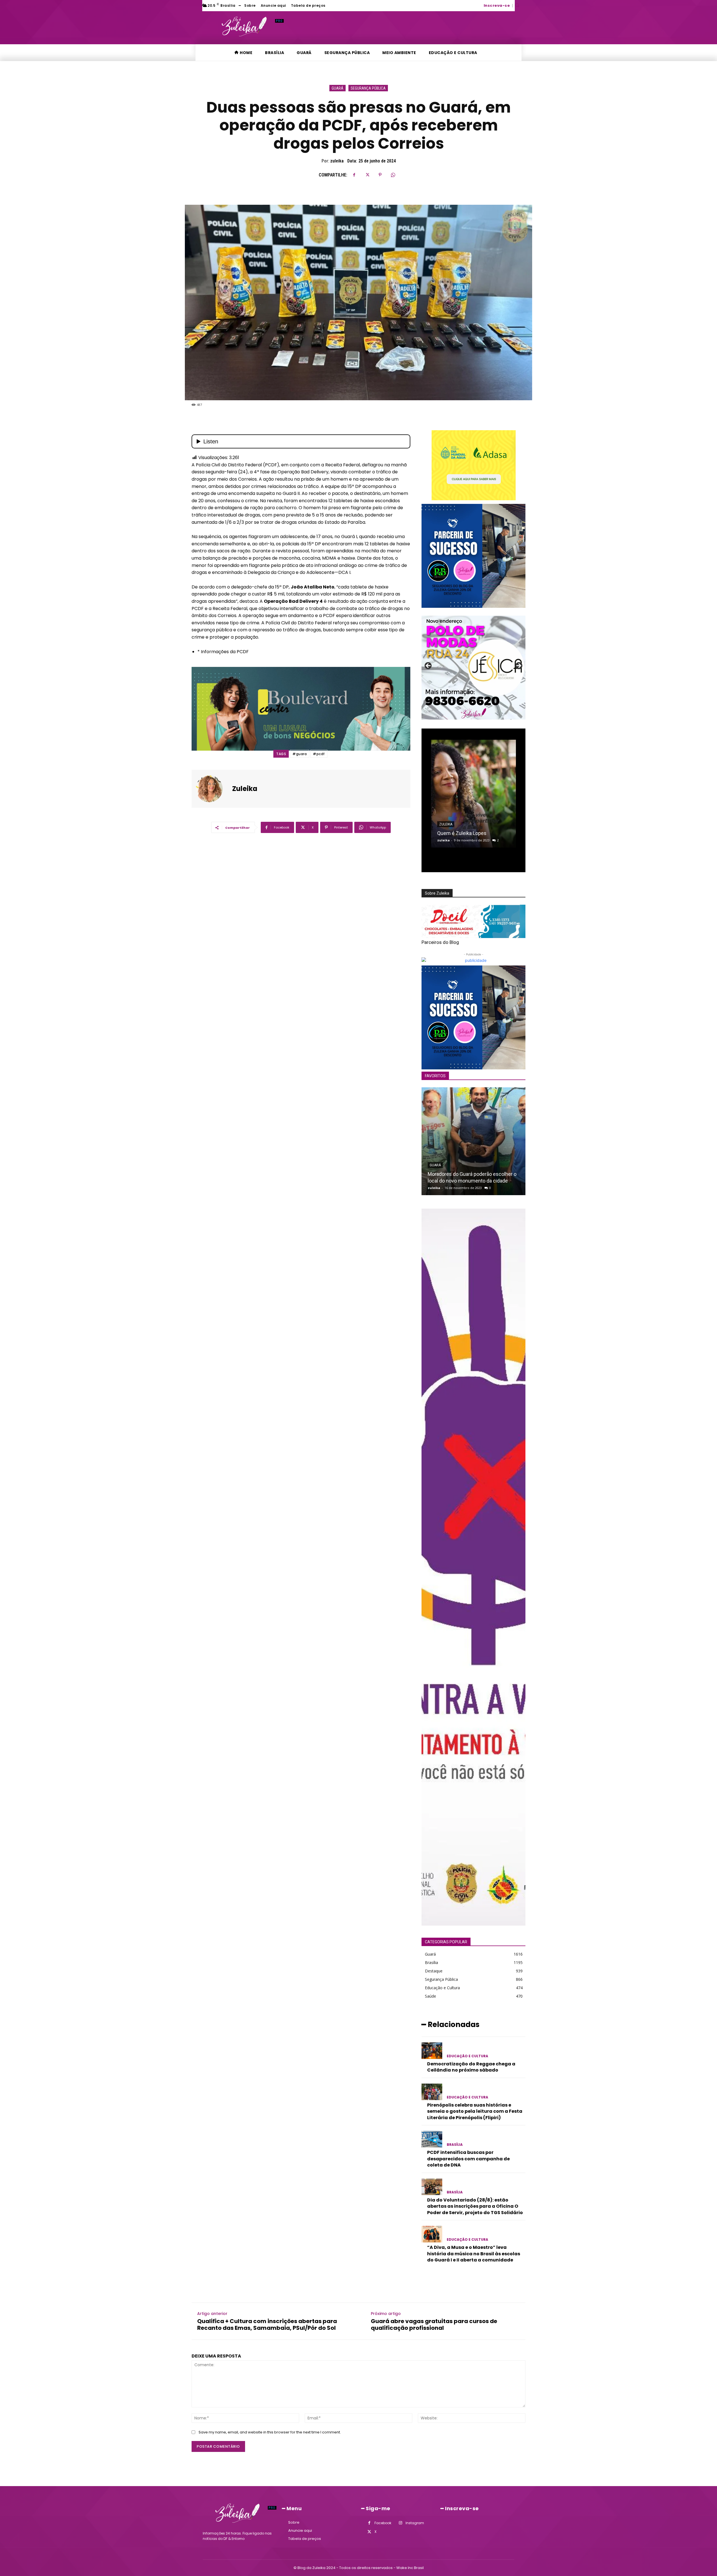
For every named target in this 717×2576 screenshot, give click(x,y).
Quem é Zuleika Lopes (462, 833)
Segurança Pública (368, 88)
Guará (337, 88)
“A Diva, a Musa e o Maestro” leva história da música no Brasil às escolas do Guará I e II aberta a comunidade (474, 2254)
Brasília (455, 2145)
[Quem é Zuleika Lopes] (473, 794)
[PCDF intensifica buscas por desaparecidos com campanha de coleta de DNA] (432, 2139)
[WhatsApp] (393, 175)
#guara (300, 754)
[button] (517, 5)
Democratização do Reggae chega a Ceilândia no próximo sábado (471, 2067)
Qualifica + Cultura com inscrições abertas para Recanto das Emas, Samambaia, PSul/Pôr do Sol (267, 2324)
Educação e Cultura (467, 2056)
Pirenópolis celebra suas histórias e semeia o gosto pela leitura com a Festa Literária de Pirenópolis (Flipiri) (475, 2111)
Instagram (415, 2523)
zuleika (337, 161)
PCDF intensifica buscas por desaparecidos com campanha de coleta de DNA (468, 2159)
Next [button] (518, 666)
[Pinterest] (380, 175)
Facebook (383, 2523)
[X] (367, 175)
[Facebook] (354, 175)
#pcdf (319, 754)
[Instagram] (400, 2523)
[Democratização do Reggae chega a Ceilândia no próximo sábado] (432, 2051)
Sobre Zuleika (437, 893)
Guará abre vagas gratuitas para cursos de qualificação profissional (434, 2324)
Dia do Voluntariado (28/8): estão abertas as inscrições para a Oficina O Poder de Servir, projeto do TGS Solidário (475, 2206)
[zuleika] (213, 789)
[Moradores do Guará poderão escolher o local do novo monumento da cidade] (473, 1141)
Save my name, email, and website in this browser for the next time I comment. (270, 2432)
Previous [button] (429, 666)
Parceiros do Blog (440, 942)
